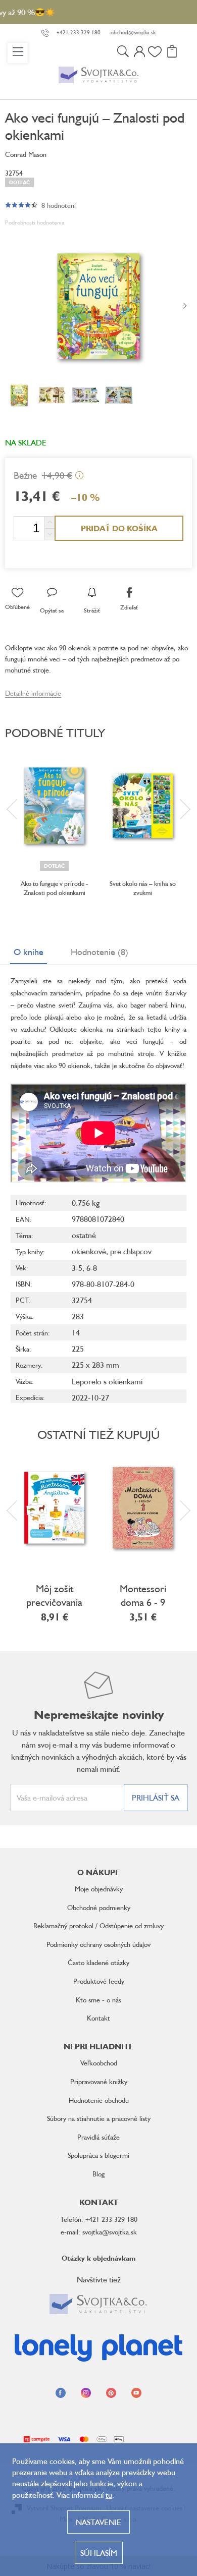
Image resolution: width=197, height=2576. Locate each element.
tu (109, 2495)
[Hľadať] (123, 53)
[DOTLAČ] (54, 806)
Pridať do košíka (119, 528)
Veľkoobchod (99, 2063)
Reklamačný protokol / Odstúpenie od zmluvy (98, 1925)
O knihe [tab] (29, 951)
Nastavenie (98, 2522)
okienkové (89, 1251)
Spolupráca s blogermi (98, 2155)
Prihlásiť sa (156, 1798)
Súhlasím (99, 2553)
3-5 (77, 1268)
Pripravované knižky (99, 2081)
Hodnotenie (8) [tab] (100, 951)
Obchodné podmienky (99, 1907)
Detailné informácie (33, 693)
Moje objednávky (99, 1889)
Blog (98, 2174)
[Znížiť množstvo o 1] (50, 534)
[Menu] (18, 53)
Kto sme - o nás (98, 2000)
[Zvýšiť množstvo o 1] (50, 522)
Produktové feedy (99, 1981)
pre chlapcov (131, 1251)
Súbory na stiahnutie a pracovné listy (99, 2118)
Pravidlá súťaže (98, 2137)
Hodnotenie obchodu (99, 2100)
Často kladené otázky (98, 1962)
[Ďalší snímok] (185, 306)
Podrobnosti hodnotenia (35, 222)
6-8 (92, 1268)
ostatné (84, 1235)
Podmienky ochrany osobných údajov (98, 1944)
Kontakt (98, 2018)
